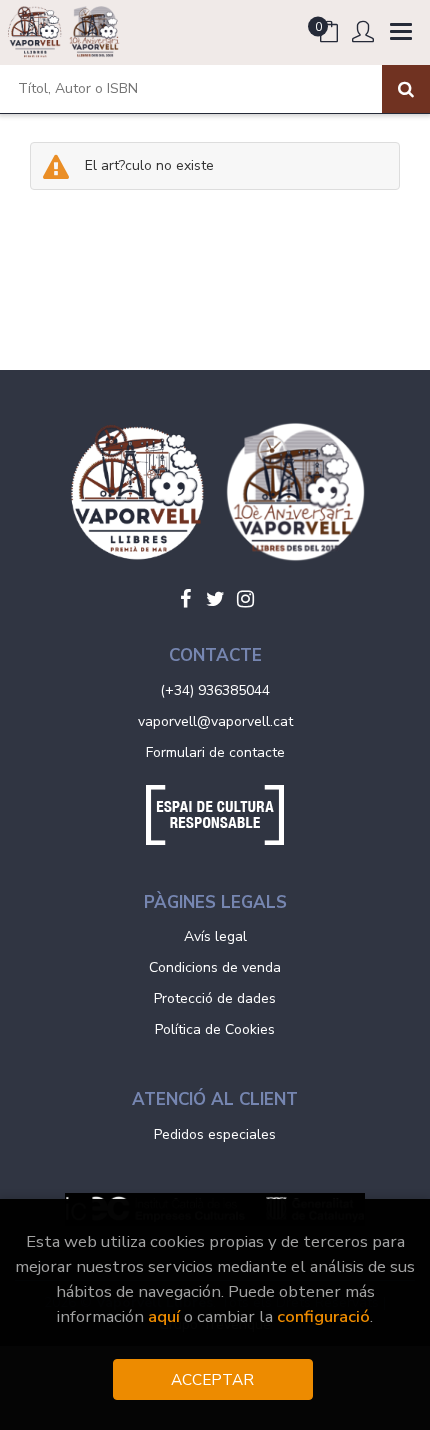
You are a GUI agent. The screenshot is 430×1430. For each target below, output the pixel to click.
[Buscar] (406, 89)
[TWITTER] (215, 599)
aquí (164, 1316)
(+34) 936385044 (215, 690)
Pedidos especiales (215, 1134)
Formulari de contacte (215, 752)
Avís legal (215, 936)
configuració (323, 1316)
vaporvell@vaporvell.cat (215, 721)
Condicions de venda (215, 967)
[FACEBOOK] (185, 599)
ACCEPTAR (212, 1379)
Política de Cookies (215, 1029)
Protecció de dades (215, 998)
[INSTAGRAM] (245, 599)
